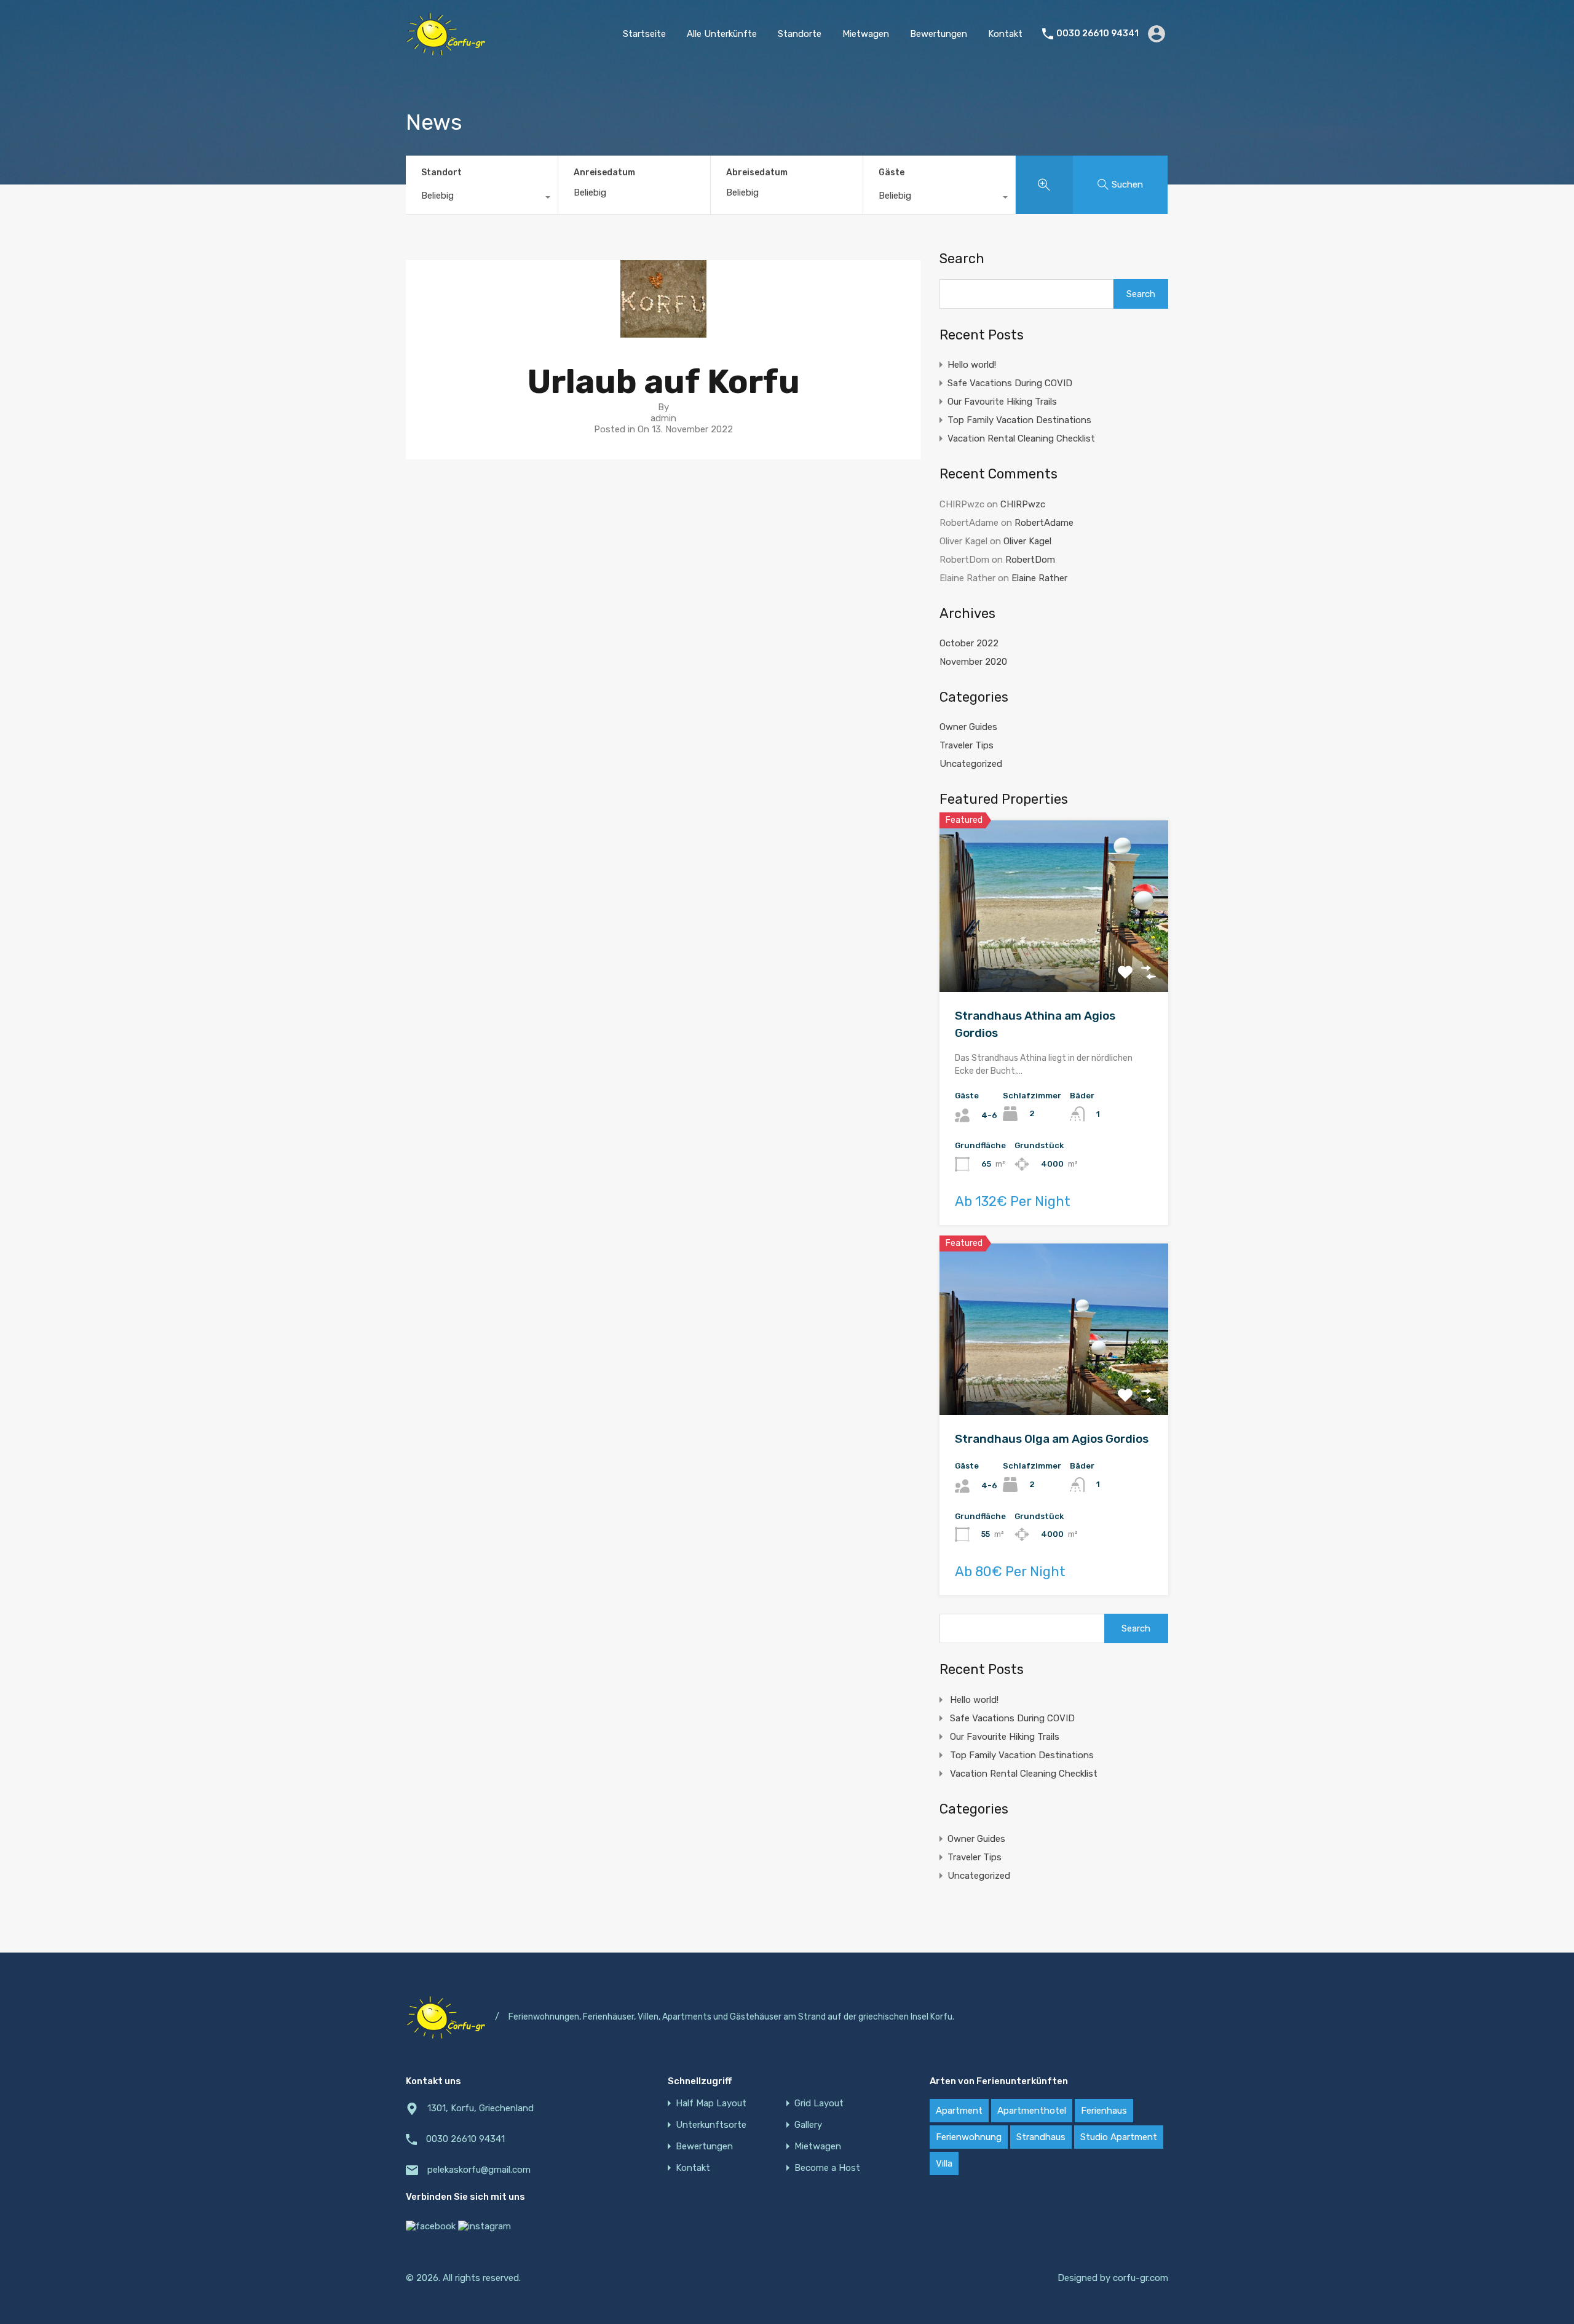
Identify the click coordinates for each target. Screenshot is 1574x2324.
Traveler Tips (967, 745)
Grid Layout (819, 2104)
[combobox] (482, 199)
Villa (944, 2163)
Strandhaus (1041, 2137)
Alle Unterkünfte (722, 34)
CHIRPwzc (1023, 504)
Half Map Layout (711, 2104)
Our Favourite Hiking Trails (1002, 402)
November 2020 (973, 662)
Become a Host (827, 2168)
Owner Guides (968, 727)
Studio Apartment (1119, 2137)
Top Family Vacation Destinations (1019, 420)
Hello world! (972, 365)
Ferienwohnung (969, 2137)
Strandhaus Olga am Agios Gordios (1052, 1439)
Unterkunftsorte (711, 2125)
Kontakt (1005, 34)
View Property (1054, 958)
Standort (441, 173)
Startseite (644, 34)
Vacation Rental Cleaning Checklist (1021, 438)
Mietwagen (866, 34)
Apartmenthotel (1032, 2111)
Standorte (800, 34)
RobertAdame (1044, 523)
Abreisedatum (757, 173)
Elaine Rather (1039, 578)
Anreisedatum (604, 173)
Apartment (959, 2111)
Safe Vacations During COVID (1010, 383)
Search (962, 259)
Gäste (892, 173)
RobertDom (1030, 560)
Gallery (808, 2125)
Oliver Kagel (1027, 541)
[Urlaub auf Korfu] (663, 332)
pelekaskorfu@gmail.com (479, 2170)
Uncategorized (971, 764)
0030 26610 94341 (1097, 34)
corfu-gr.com (1141, 2278)
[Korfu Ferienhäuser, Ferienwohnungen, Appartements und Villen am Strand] (446, 50)
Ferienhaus (1104, 2111)
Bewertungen (939, 34)
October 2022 (969, 643)
